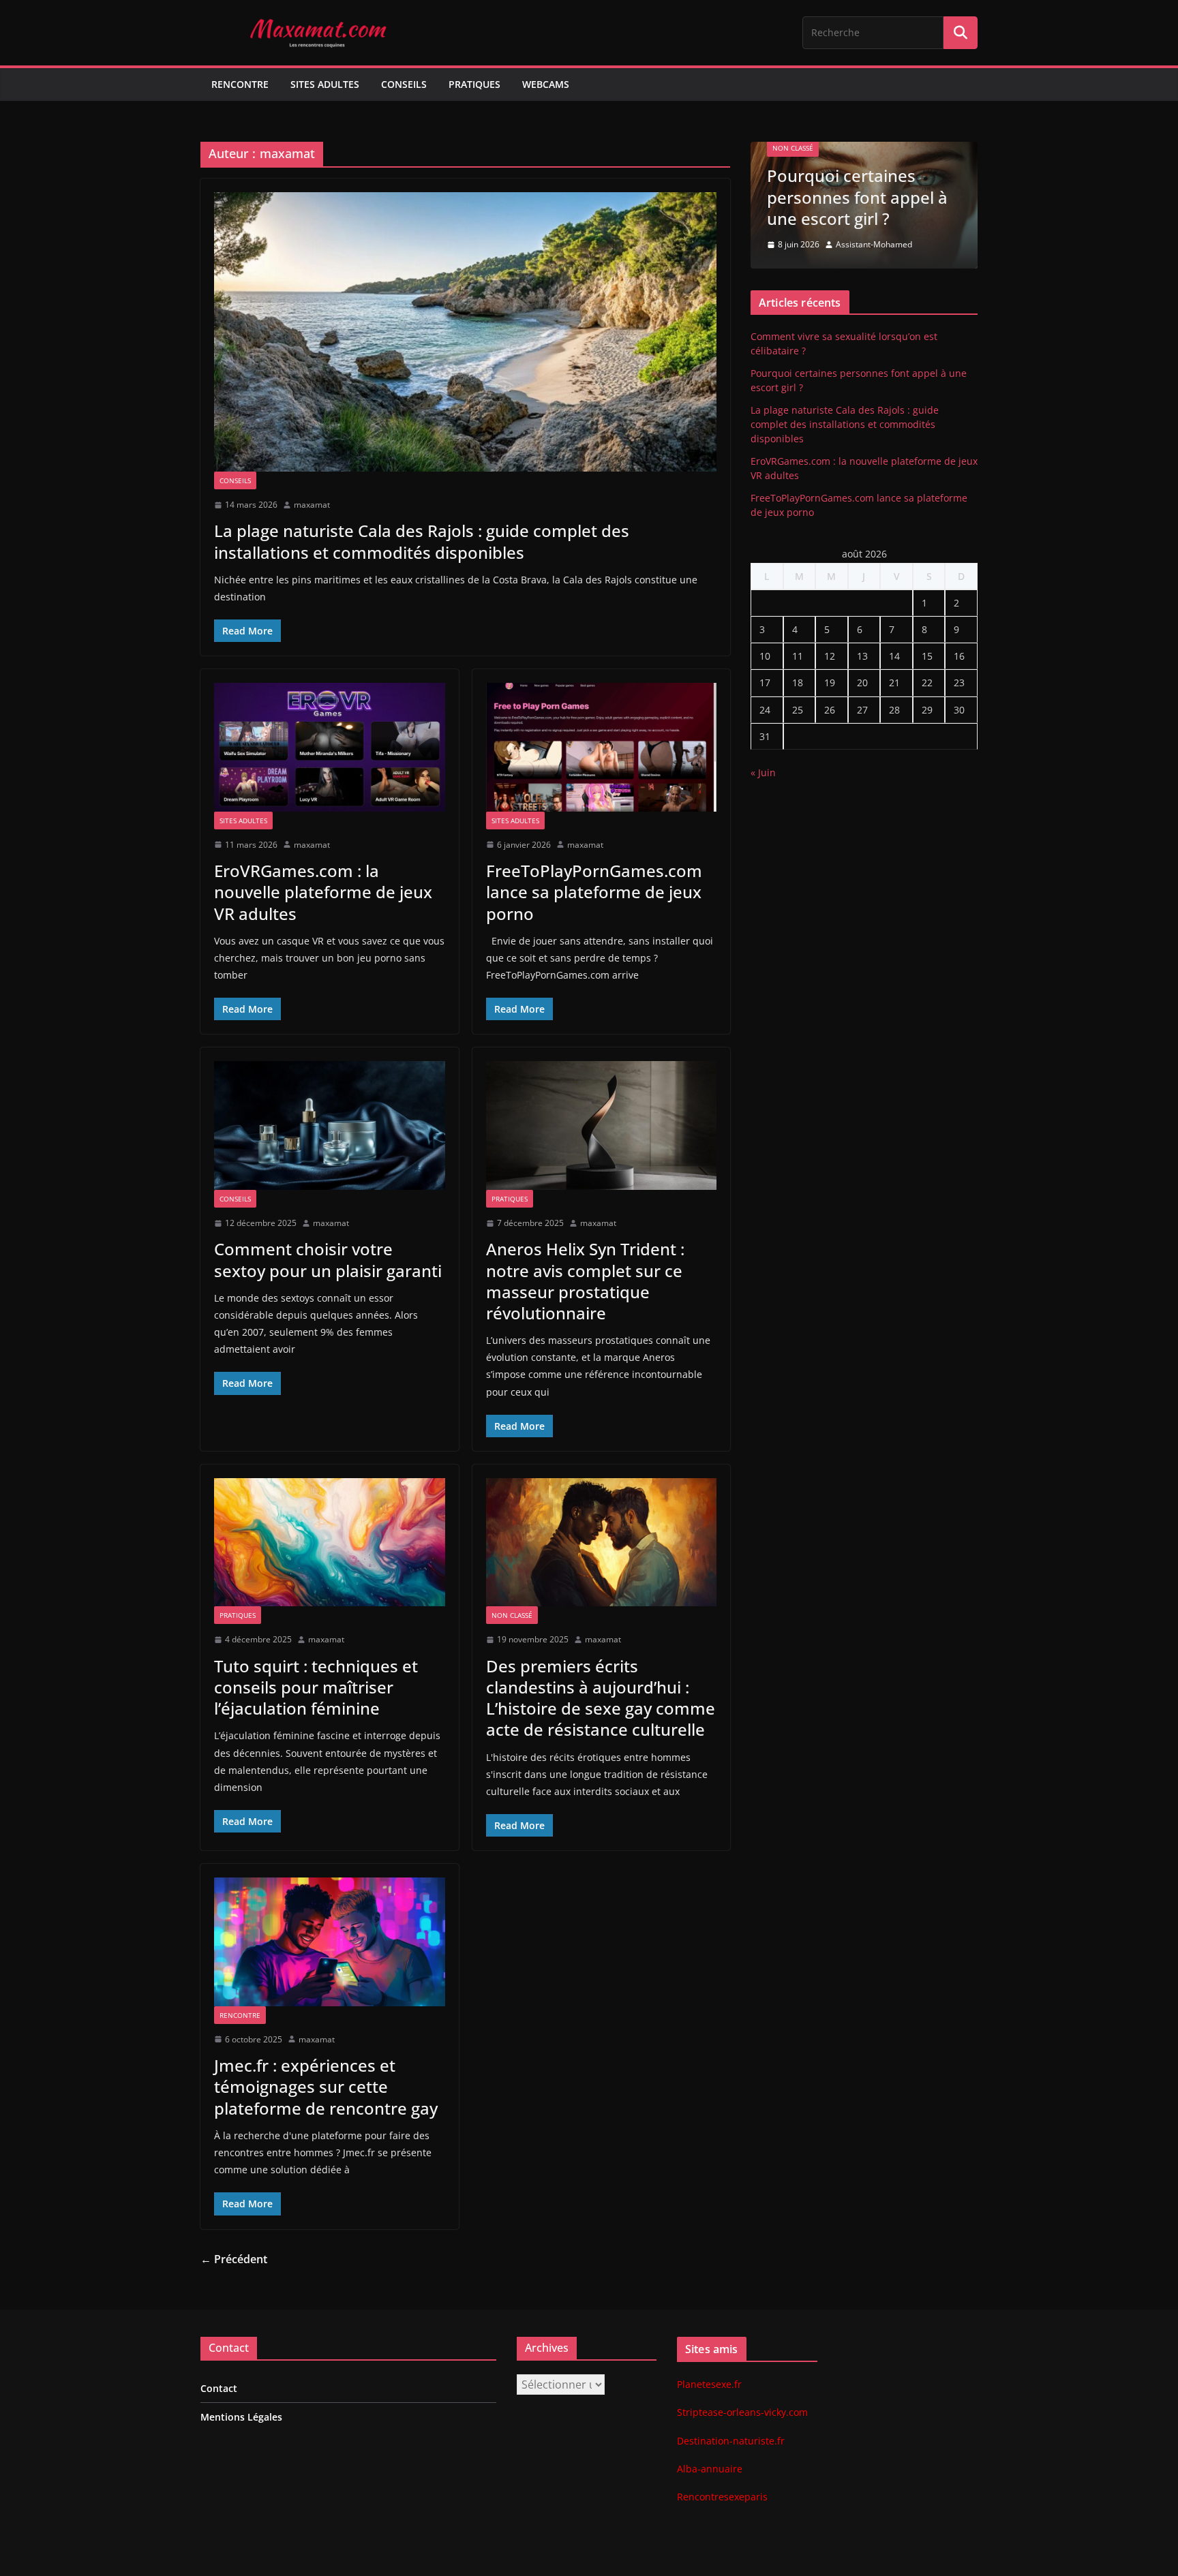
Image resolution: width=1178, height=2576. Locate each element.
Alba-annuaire (710, 2469)
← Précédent (234, 2259)
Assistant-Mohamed (874, 244)
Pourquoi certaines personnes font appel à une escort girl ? (857, 197)
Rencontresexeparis (722, 2497)
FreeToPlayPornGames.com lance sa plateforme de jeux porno (594, 892)
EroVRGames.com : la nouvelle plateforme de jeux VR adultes (323, 892)
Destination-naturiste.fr (731, 2441)
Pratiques (474, 84)
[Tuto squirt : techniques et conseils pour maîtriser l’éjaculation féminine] (330, 1542)
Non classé (512, 1615)
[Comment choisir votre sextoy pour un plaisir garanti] (330, 1125)
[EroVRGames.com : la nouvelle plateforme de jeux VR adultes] (330, 747)
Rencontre (240, 84)
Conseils (404, 84)
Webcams (546, 84)
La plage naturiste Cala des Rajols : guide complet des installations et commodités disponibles (422, 541)
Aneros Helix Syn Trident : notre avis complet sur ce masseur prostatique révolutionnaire (585, 1281)
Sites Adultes (325, 84)
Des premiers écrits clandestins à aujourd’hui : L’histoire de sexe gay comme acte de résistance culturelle (601, 1698)
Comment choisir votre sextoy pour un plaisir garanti (328, 1259)
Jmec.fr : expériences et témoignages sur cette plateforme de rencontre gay (326, 2086)
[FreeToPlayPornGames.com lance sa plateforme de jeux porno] (602, 747)
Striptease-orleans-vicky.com (742, 2412)
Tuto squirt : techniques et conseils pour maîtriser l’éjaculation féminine (316, 1687)
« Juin (763, 772)
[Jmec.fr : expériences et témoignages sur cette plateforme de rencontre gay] (330, 1942)
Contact (219, 2388)
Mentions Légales (241, 2417)
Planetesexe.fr (709, 2384)
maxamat (312, 505)
